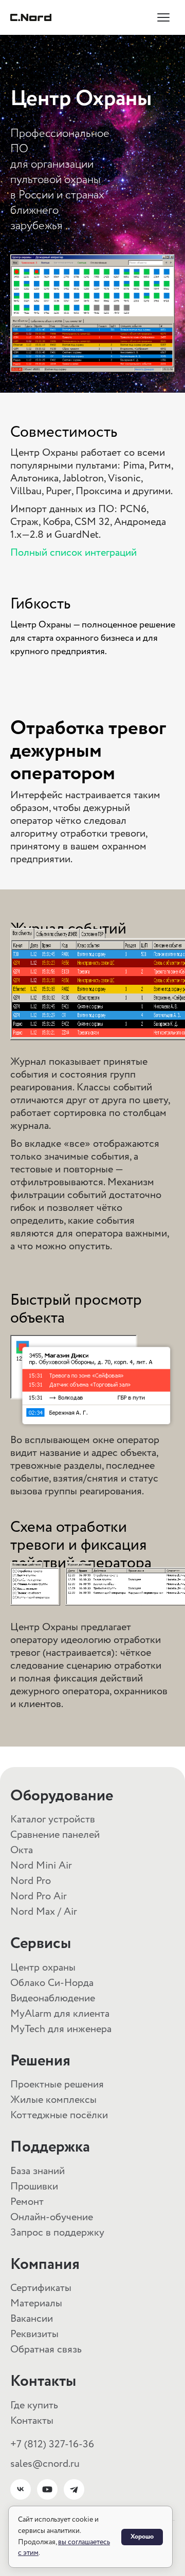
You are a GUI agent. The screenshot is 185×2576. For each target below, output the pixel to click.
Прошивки (34, 2187)
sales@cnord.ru (45, 2464)
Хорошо (142, 2537)
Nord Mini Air (41, 1866)
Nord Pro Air (39, 1896)
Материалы (36, 2304)
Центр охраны (43, 1968)
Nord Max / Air (44, 1912)
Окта (22, 1850)
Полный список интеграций (73, 553)
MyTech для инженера (61, 2029)
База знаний (38, 2171)
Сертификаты (41, 2288)
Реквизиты (34, 2334)
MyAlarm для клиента (60, 2014)
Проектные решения (57, 2085)
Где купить (34, 2406)
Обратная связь (46, 2350)
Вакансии (32, 2319)
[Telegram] (74, 2489)
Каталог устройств (53, 1820)
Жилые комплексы (53, 2100)
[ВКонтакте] (21, 2489)
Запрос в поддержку (57, 2233)
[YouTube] (47, 2489)
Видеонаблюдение (53, 1999)
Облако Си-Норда (52, 1983)
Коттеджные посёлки (59, 2115)
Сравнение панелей (55, 1835)
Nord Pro (31, 1881)
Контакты (32, 2421)
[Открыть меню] (163, 17)
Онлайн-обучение (52, 2217)
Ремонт (27, 2202)
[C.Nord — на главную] (31, 17)
